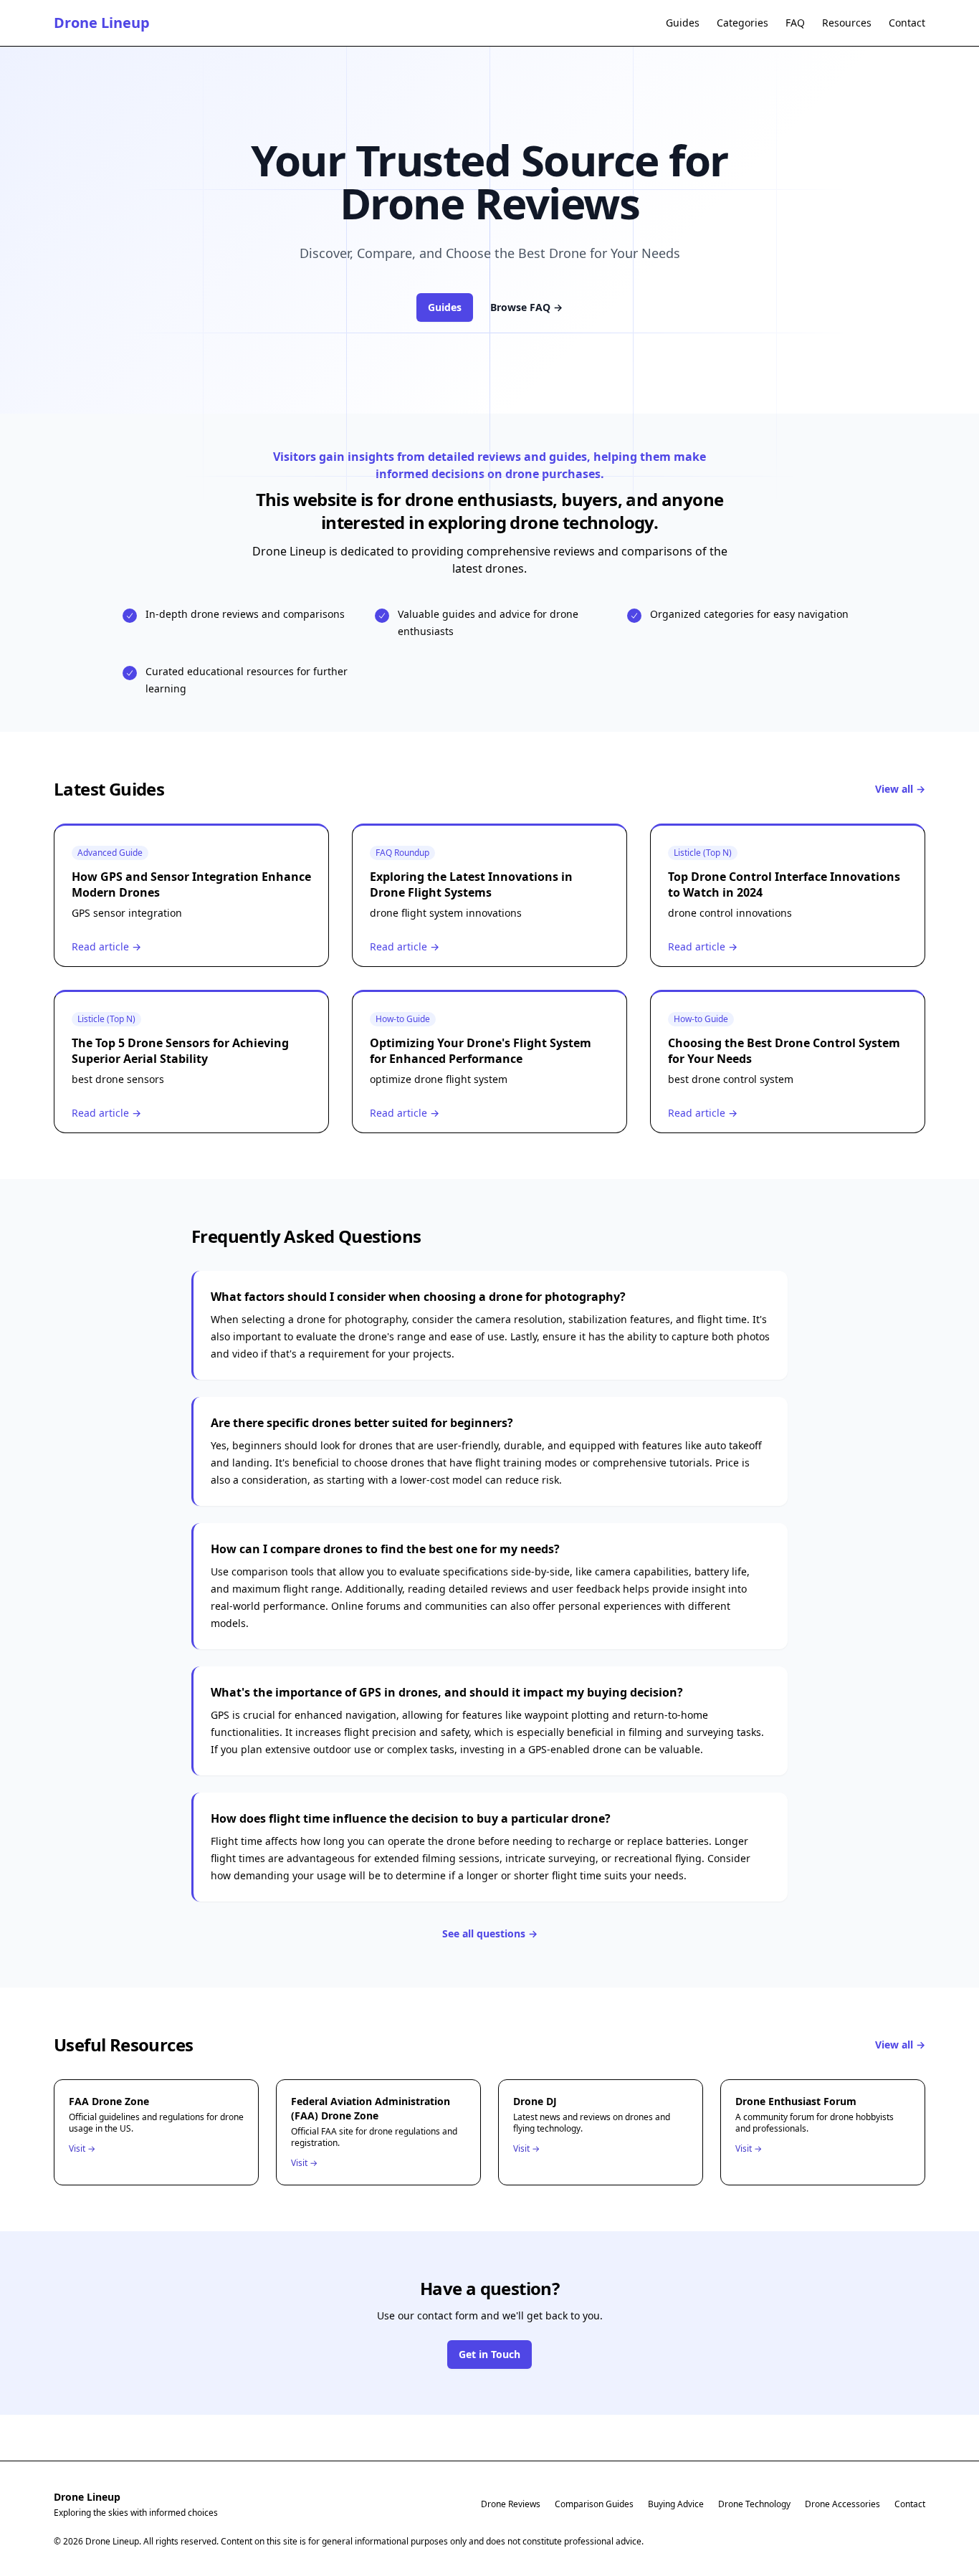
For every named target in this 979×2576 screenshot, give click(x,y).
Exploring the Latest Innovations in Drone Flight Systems (471, 884)
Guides (683, 23)
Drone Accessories (842, 2504)
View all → (900, 2045)
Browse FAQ (526, 307)
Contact (907, 23)
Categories (742, 23)
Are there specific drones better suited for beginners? (362, 1423)
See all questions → (490, 1933)
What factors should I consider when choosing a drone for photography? (418, 1297)
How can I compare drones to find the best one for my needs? (385, 1549)
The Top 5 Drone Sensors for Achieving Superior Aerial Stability (180, 1051)
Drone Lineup (102, 23)
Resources (847, 23)
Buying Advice (676, 2504)
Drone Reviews (511, 2504)
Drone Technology (754, 2504)
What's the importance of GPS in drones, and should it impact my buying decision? (447, 1692)
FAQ (795, 23)
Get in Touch (489, 2354)
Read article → (106, 946)
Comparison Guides (594, 2504)
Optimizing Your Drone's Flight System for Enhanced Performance (481, 1051)
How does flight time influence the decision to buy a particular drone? (411, 1818)
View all (900, 789)
